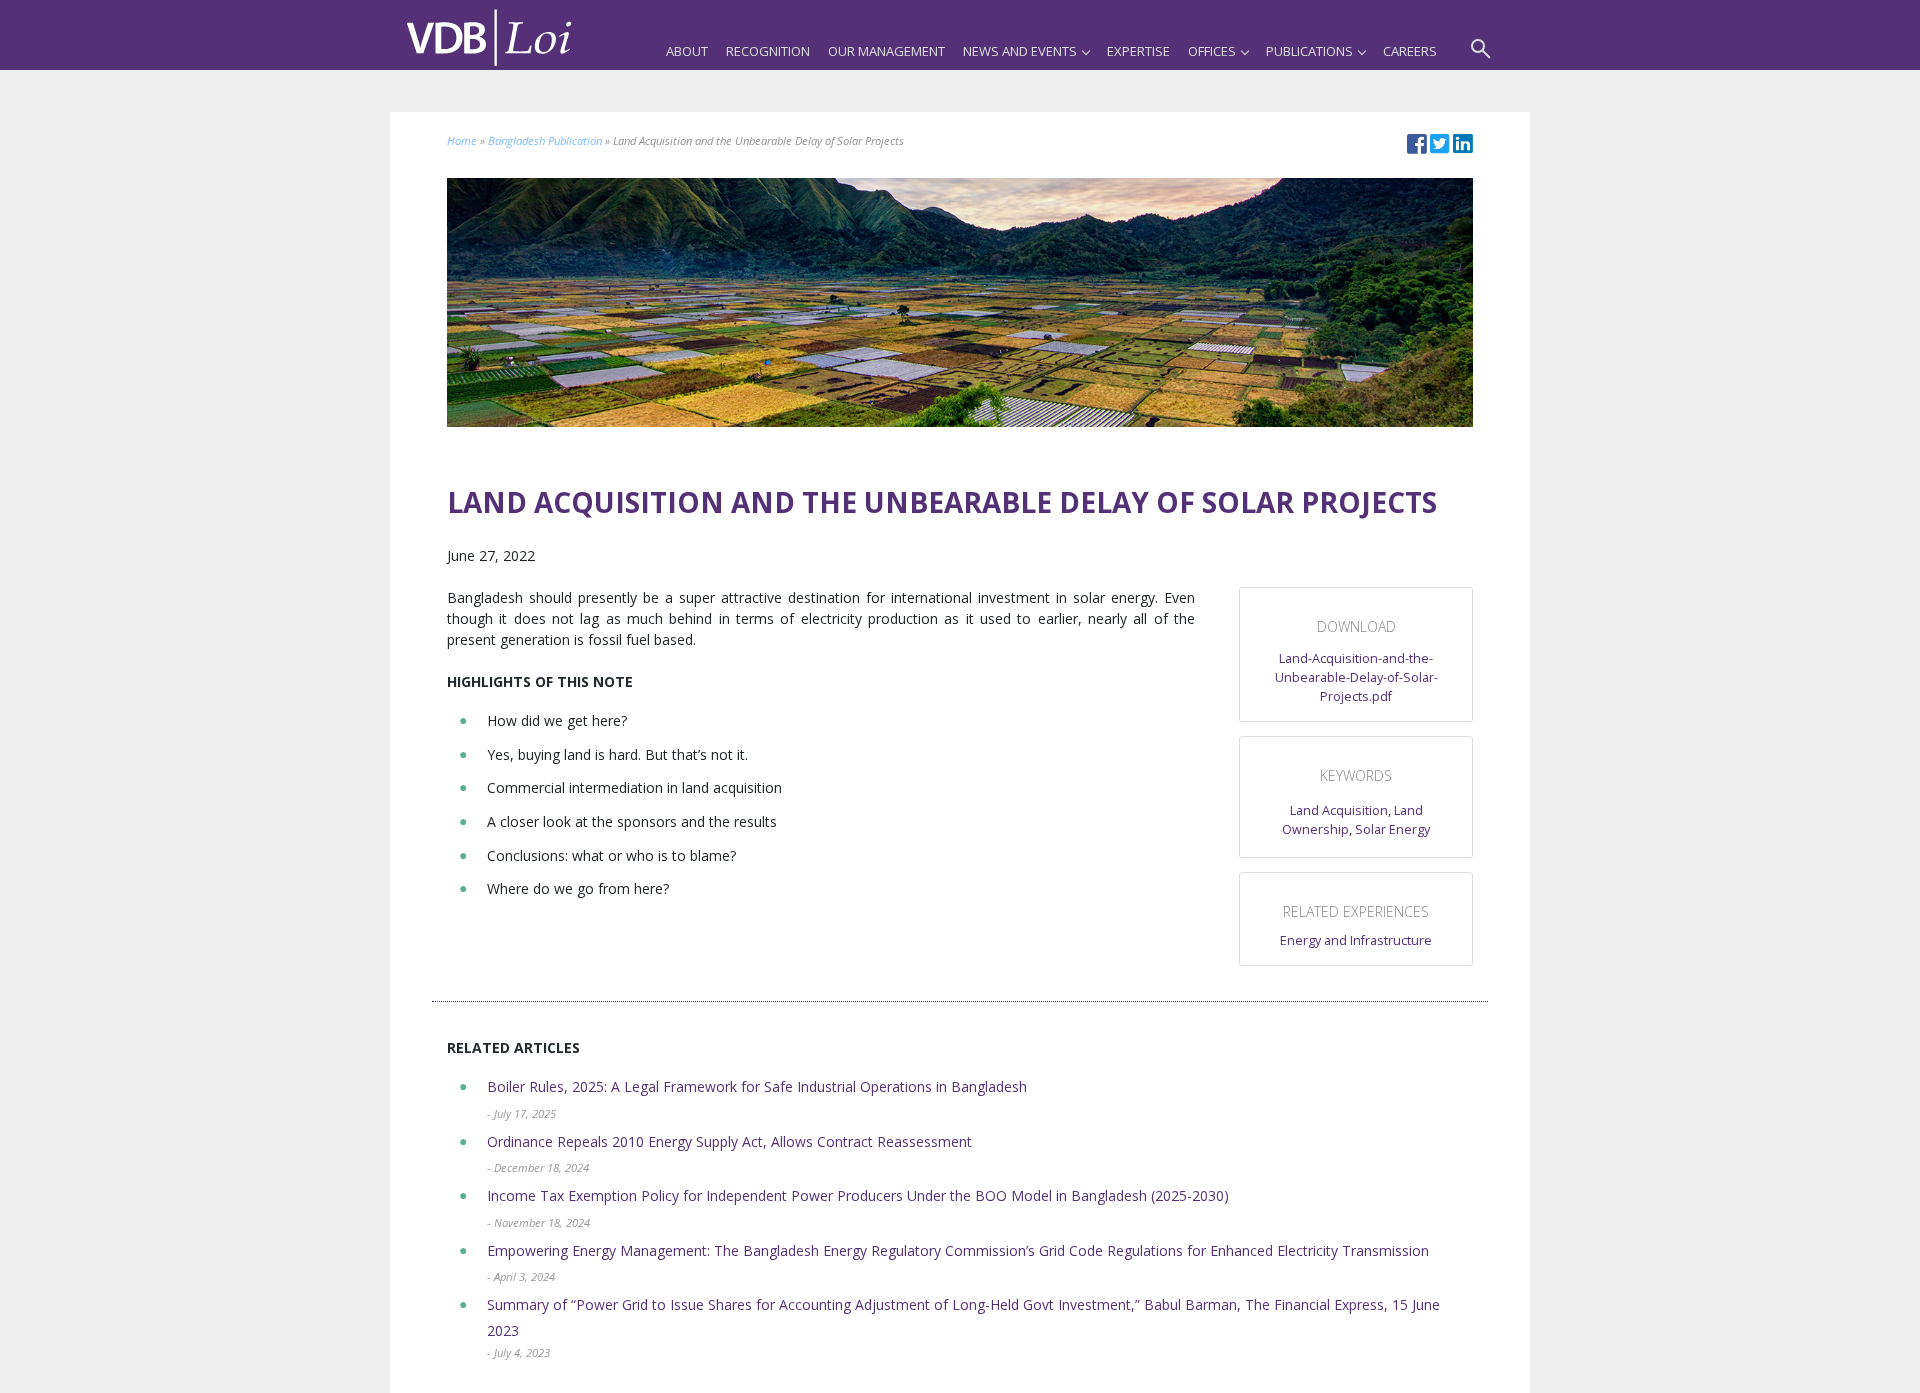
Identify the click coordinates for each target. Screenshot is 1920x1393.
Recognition (768, 51)
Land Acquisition (1339, 810)
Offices (1212, 51)
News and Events (1020, 51)
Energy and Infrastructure (1356, 940)
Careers (1410, 51)
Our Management (886, 51)
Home (462, 140)
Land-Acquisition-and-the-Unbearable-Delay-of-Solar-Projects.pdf (1356, 677)
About (687, 51)
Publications (1309, 51)
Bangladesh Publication (545, 140)
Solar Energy (1392, 829)
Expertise (1138, 51)
